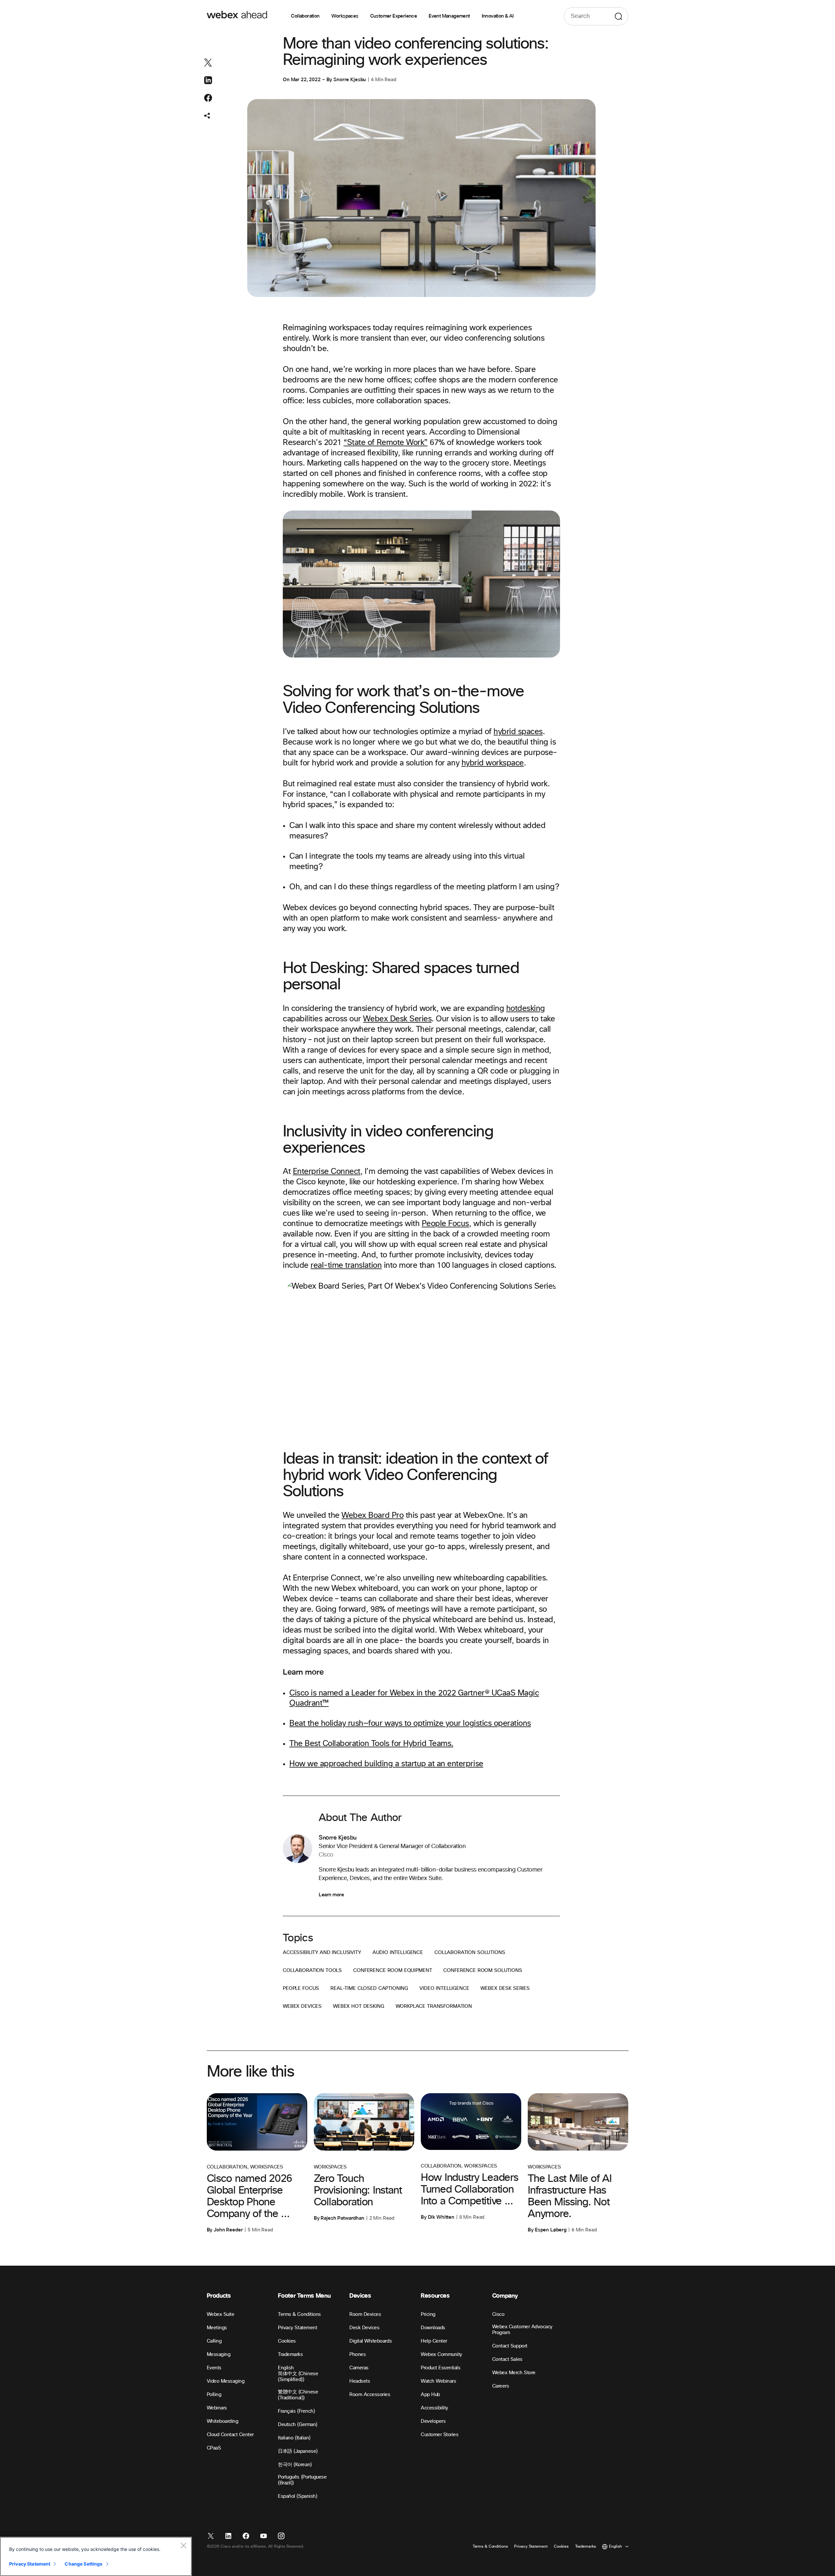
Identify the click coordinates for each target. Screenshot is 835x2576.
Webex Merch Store (514, 2373)
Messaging (219, 2354)
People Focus (445, 1224)
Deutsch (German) (297, 2425)
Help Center (434, 2341)
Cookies (287, 2341)
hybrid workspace (493, 763)
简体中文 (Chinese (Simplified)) (298, 2377)
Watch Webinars (438, 2381)
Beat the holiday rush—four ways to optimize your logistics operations (410, 1724)
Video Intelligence (444, 1988)
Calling (214, 2341)
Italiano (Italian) (294, 2438)
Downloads (433, 2328)
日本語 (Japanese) (298, 2451)
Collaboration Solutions (470, 1953)
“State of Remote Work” (385, 443)
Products (219, 2296)
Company (505, 2296)
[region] (96, 2556)
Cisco (498, 2314)
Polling (214, 2395)
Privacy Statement (297, 2328)
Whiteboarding (223, 2421)
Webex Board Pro (372, 1516)
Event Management (449, 16)
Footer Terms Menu (304, 2296)
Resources (435, 2296)
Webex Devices (302, 2006)
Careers (501, 2386)
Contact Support (510, 2346)
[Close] (183, 2545)
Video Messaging (226, 2381)
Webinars (217, 2408)
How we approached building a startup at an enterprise (386, 1764)
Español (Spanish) (297, 2496)
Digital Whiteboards (371, 2341)
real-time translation (346, 1266)
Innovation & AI (498, 16)
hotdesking (526, 1009)
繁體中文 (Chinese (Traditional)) (298, 2395)
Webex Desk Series (397, 1019)
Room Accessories (370, 2395)
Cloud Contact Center (230, 2435)
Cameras (359, 2368)
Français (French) (296, 2411)
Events (214, 2368)
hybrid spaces (518, 732)
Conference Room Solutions (483, 1970)
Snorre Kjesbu (350, 80)
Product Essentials (440, 2368)
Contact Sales (507, 2359)
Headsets (360, 2381)
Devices (360, 2296)
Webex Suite (221, 2314)
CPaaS (214, 2448)
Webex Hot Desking (358, 2006)
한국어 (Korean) (295, 2465)
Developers (433, 2421)
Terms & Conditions (299, 2314)
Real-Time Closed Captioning (369, 1988)
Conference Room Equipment (393, 1970)
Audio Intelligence (398, 1953)
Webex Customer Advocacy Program (522, 2330)
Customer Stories (440, 2435)
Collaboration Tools (312, 1970)
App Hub (430, 2395)
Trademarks (290, 2354)
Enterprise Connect (327, 1172)
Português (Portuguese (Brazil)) (302, 2480)
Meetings (217, 2328)
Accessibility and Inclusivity (322, 1953)
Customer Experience (394, 16)
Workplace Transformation (434, 2006)
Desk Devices (364, 2328)
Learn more (331, 1895)
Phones (357, 2354)
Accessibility (434, 2408)
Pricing (428, 2314)
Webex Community (441, 2354)
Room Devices (365, 2314)
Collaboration (305, 16)
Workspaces (345, 16)
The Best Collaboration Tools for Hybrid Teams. (371, 1744)
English (286, 2368)
